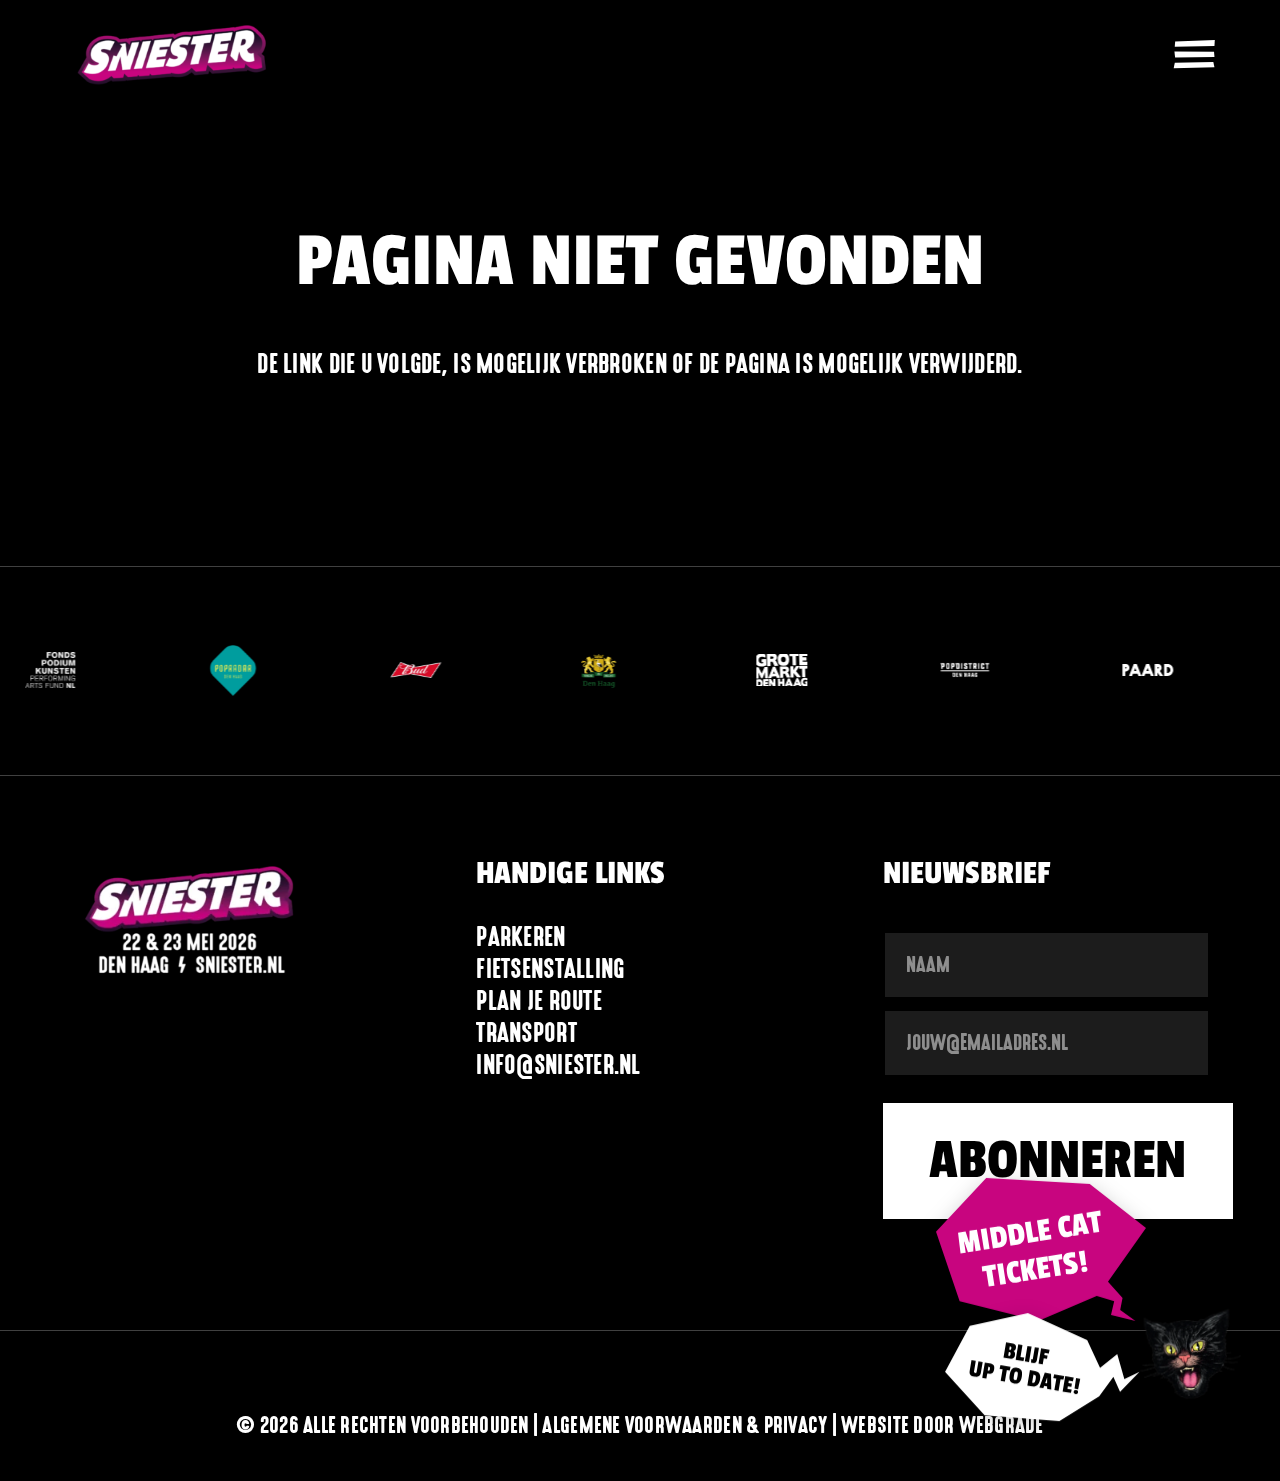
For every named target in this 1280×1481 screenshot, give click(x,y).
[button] (1194, 55)
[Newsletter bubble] (1041, 1377)
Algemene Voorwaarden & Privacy (684, 1425)
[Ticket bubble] (1041, 1249)
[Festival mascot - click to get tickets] (1189, 1351)
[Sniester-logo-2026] (172, 55)
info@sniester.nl (558, 1064)
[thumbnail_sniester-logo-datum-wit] (190, 923)
